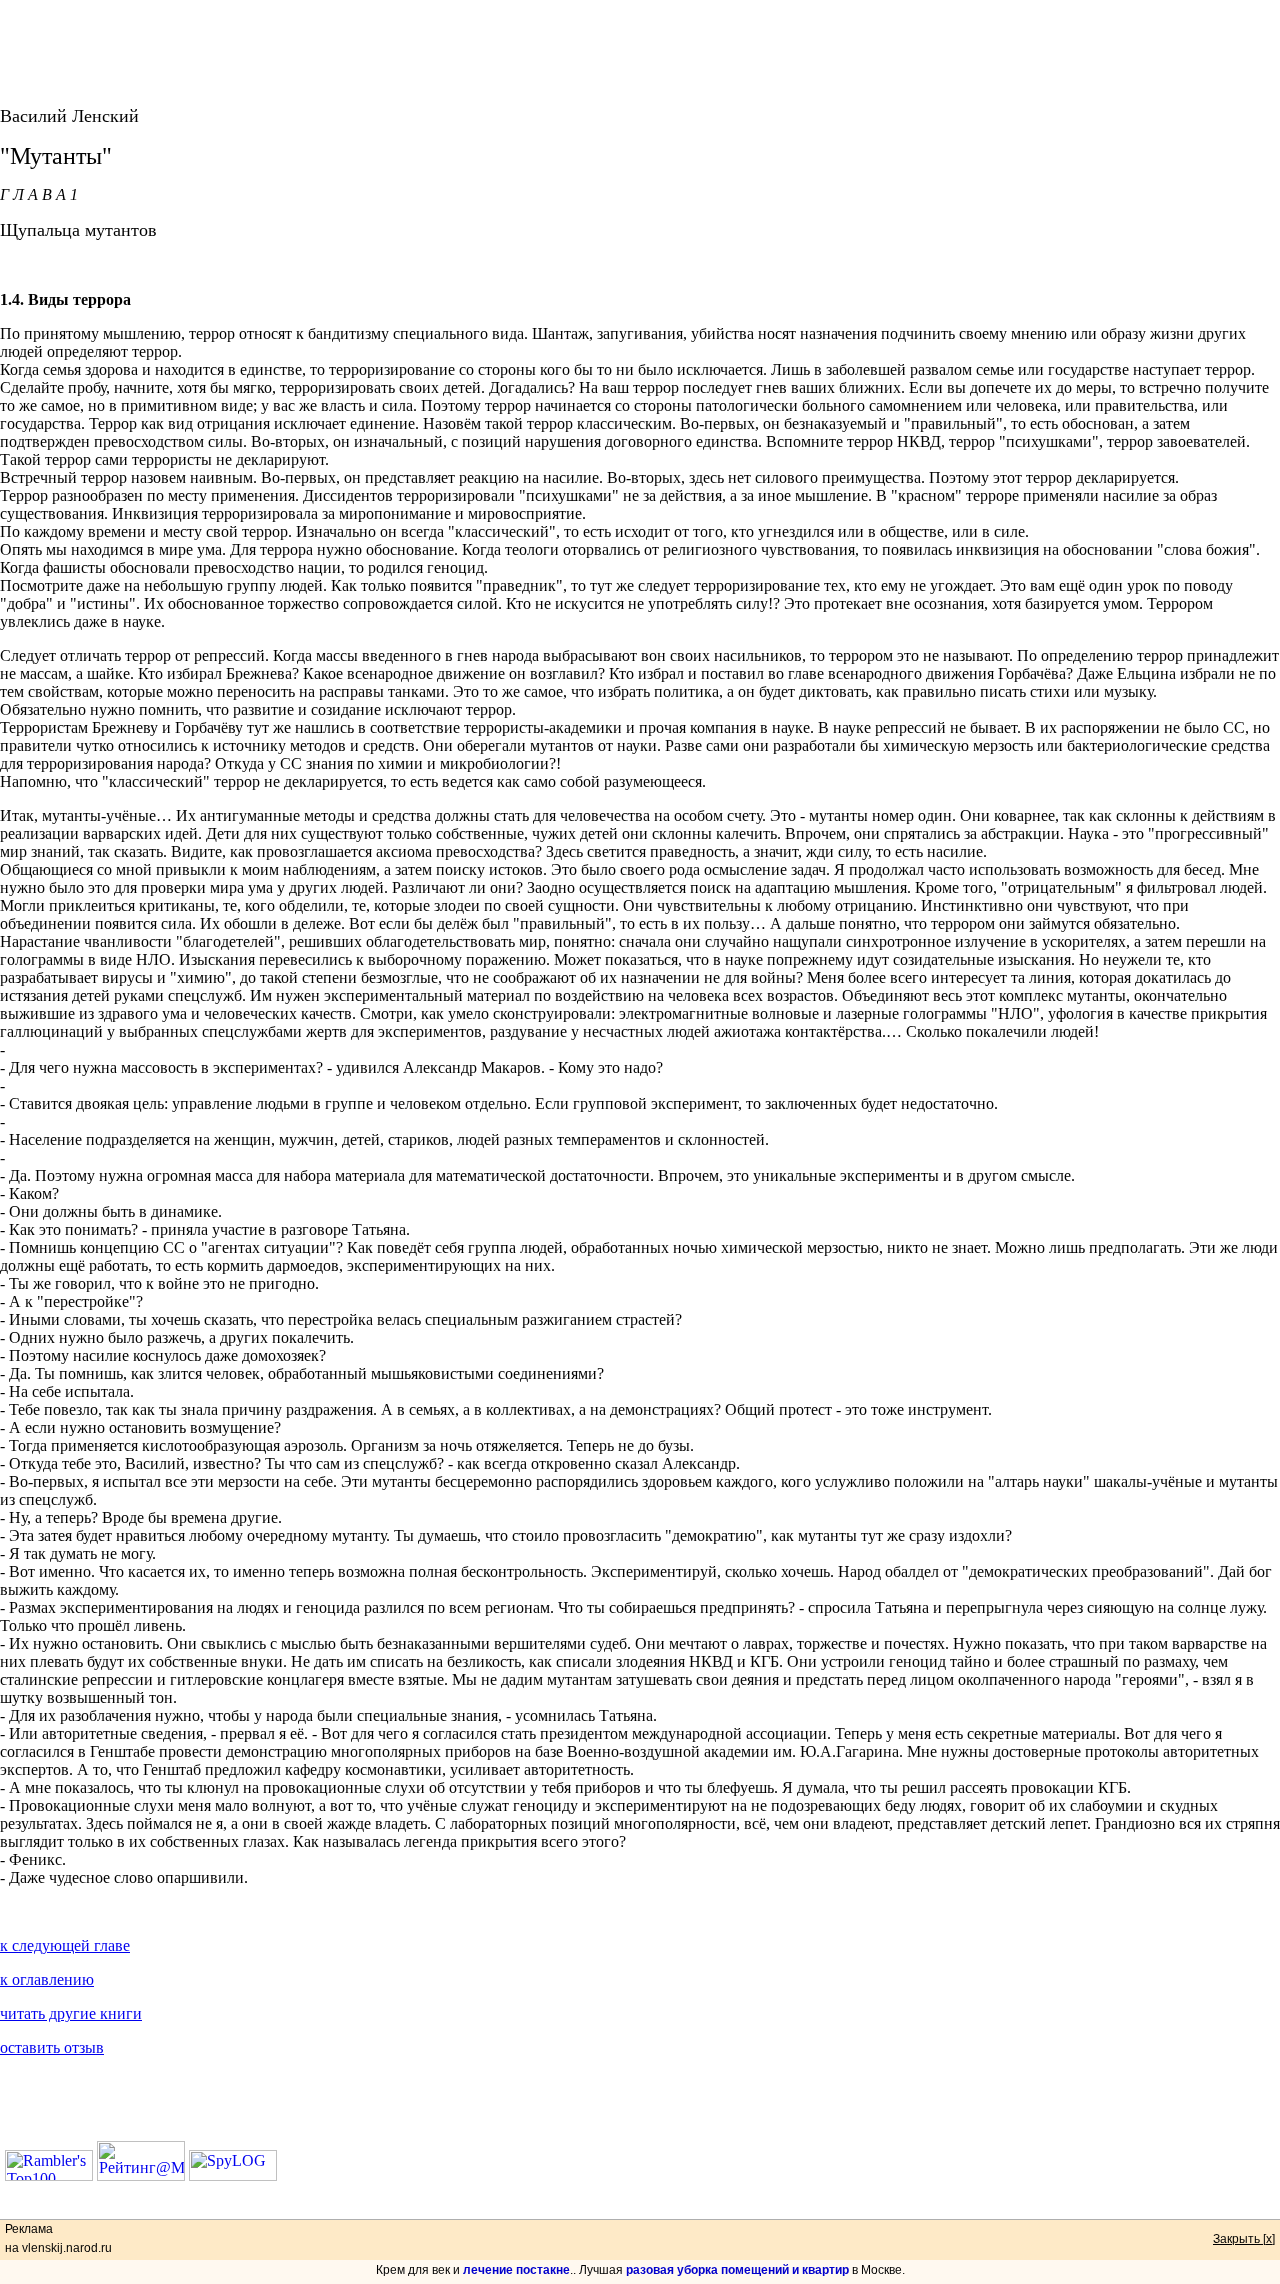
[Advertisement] (640, 45)
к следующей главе (65, 1945)
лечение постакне (516, 2270)
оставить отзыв (52, 2047)
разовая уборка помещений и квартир (737, 2270)
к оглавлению (47, 1979)
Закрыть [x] (1244, 2239)
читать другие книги (71, 2013)
